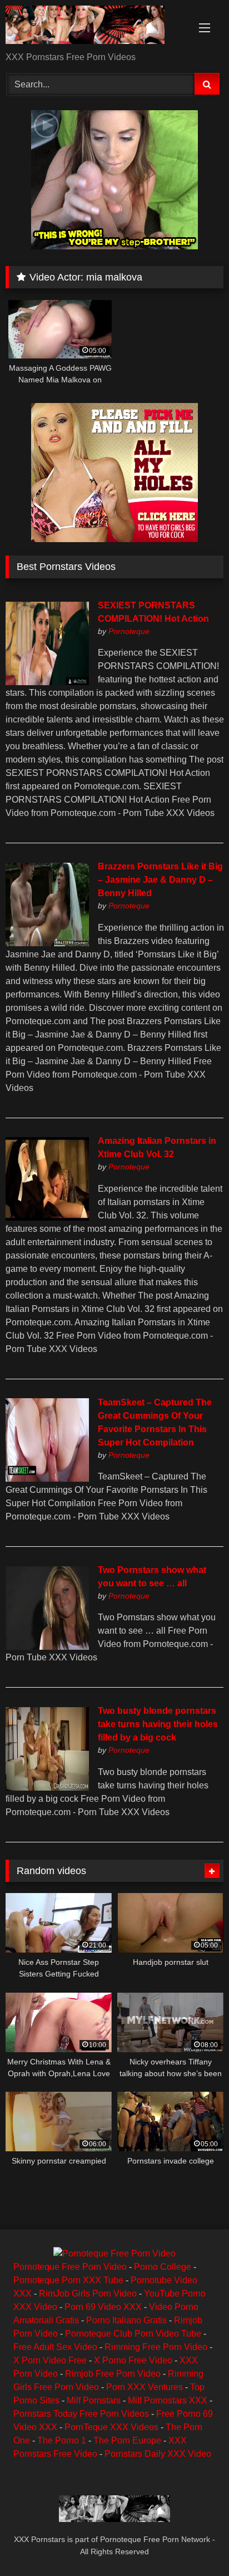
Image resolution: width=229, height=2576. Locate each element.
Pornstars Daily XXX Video (158, 2454)
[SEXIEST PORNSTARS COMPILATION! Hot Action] (47, 682)
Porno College (163, 2267)
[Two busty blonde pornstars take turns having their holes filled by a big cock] (47, 1788)
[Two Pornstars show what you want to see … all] (47, 1647)
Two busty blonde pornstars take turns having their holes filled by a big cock (158, 1724)
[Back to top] (195, 2543)
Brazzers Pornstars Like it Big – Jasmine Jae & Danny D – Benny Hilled (160, 880)
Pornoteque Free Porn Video (70, 2267)
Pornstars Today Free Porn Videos (81, 2414)
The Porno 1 (62, 2440)
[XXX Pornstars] (94, 27)
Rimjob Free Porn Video (113, 2374)
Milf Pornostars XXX (168, 2400)
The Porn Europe (127, 2440)
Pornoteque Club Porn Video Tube (133, 2334)
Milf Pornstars (94, 2400)
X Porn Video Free (50, 2360)
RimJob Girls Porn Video (88, 2294)
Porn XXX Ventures (145, 2387)
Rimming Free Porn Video (156, 2347)
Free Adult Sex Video (55, 2347)
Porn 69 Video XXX (103, 2307)
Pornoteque (129, 631)
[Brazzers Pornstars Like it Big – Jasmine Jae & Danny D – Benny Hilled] (47, 943)
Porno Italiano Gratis (126, 2320)
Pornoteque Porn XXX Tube (68, 2280)
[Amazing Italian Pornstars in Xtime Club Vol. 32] (47, 1218)
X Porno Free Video (133, 2360)
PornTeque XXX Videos (111, 2427)
